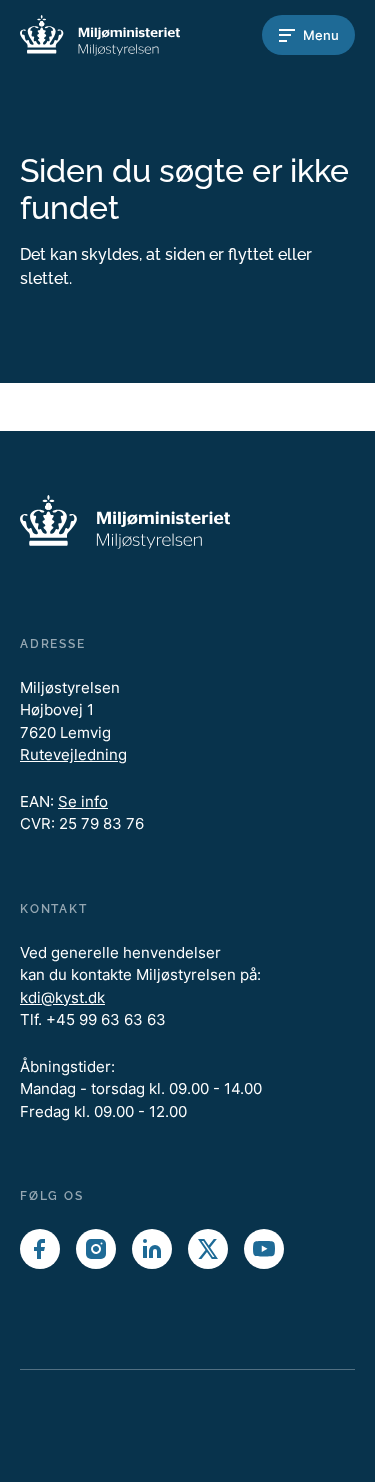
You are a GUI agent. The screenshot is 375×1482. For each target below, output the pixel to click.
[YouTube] (264, 1249)
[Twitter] (208, 1249)
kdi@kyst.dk (62, 997)
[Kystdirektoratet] (100, 35)
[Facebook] (40, 1249)
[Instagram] (96, 1249)
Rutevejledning (73, 754)
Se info (83, 801)
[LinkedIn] (152, 1249)
